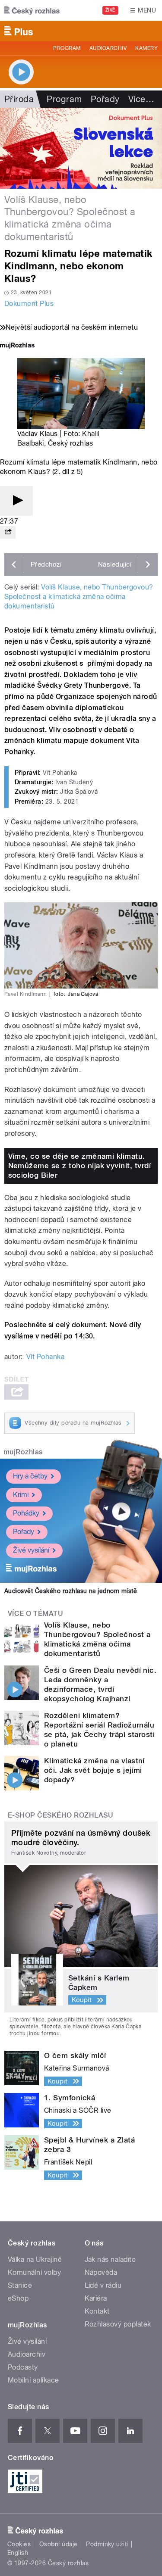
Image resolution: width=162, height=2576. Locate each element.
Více (141, 99)
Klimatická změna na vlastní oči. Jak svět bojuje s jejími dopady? (94, 1770)
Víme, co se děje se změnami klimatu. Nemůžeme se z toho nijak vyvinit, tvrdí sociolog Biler (80, 1166)
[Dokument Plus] (81, 148)
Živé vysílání (31, 1550)
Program (67, 48)
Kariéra (96, 2298)
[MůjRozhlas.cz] (17, 346)
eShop (18, 2298)
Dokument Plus (29, 304)
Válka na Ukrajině (35, 2259)
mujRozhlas (23, 1452)
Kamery (146, 48)
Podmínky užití (107, 2544)
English (18, 2553)
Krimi (21, 1495)
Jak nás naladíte (110, 2259)
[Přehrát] (16, 501)
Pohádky (26, 1513)
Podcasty (23, 2367)
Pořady (105, 99)
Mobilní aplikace (33, 2380)
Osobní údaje (59, 2544)
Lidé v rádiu (103, 2285)
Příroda (19, 99)
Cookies (19, 2544)
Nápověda (101, 2272)
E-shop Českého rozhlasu (60, 1815)
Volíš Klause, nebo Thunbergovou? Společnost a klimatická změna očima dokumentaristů (79, 597)
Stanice (20, 2285)
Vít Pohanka (45, 1357)
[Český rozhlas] (32, 10)
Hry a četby (30, 1476)
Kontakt (97, 2311)
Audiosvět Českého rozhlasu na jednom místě (71, 1591)
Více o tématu (35, 1614)
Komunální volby (34, 2272)
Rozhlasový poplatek (118, 2324)
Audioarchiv (108, 48)
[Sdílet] (8, 532)
